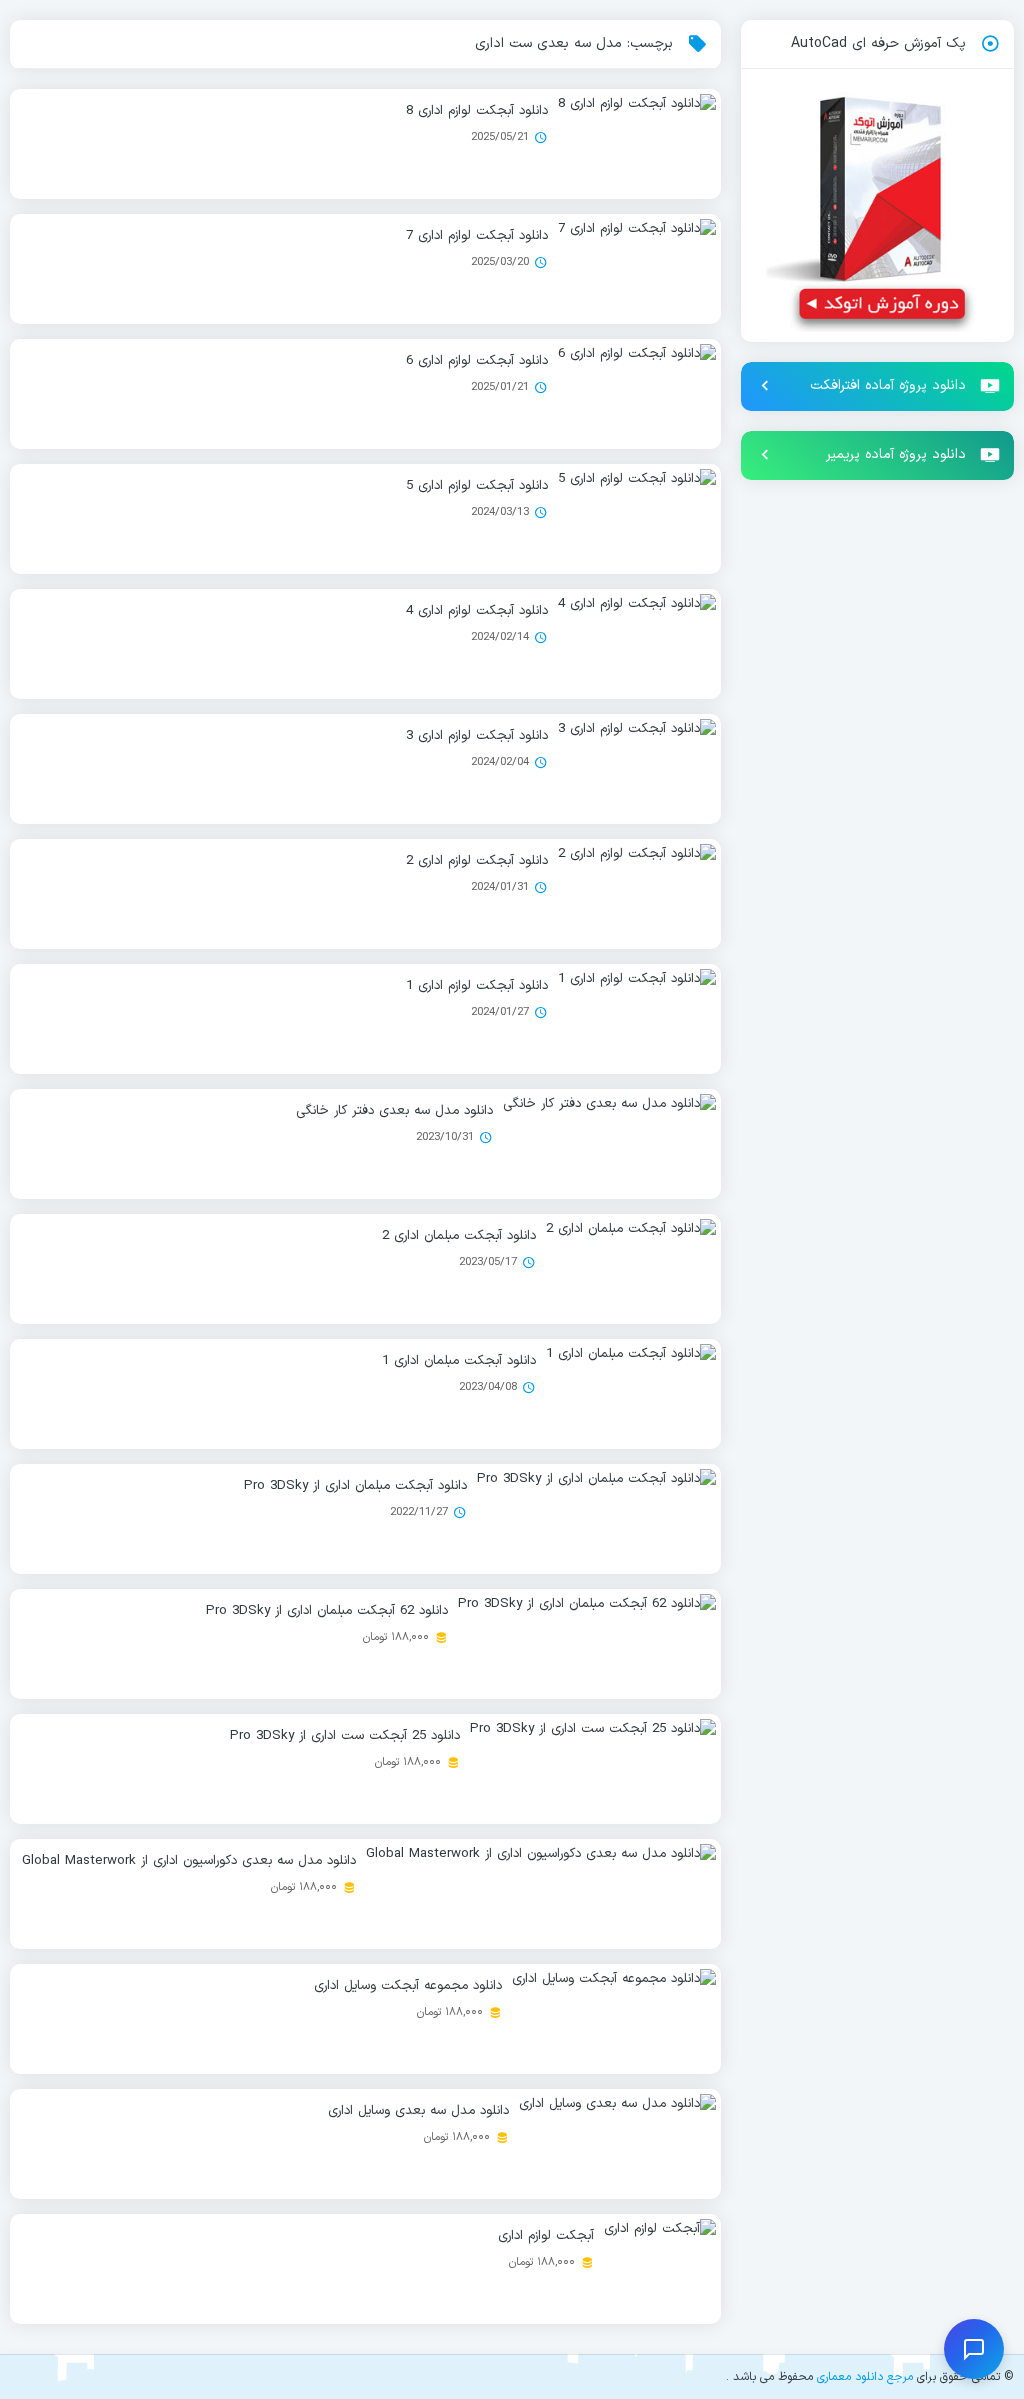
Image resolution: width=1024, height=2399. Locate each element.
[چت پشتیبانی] (974, 2349)
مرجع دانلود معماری (865, 2377)
